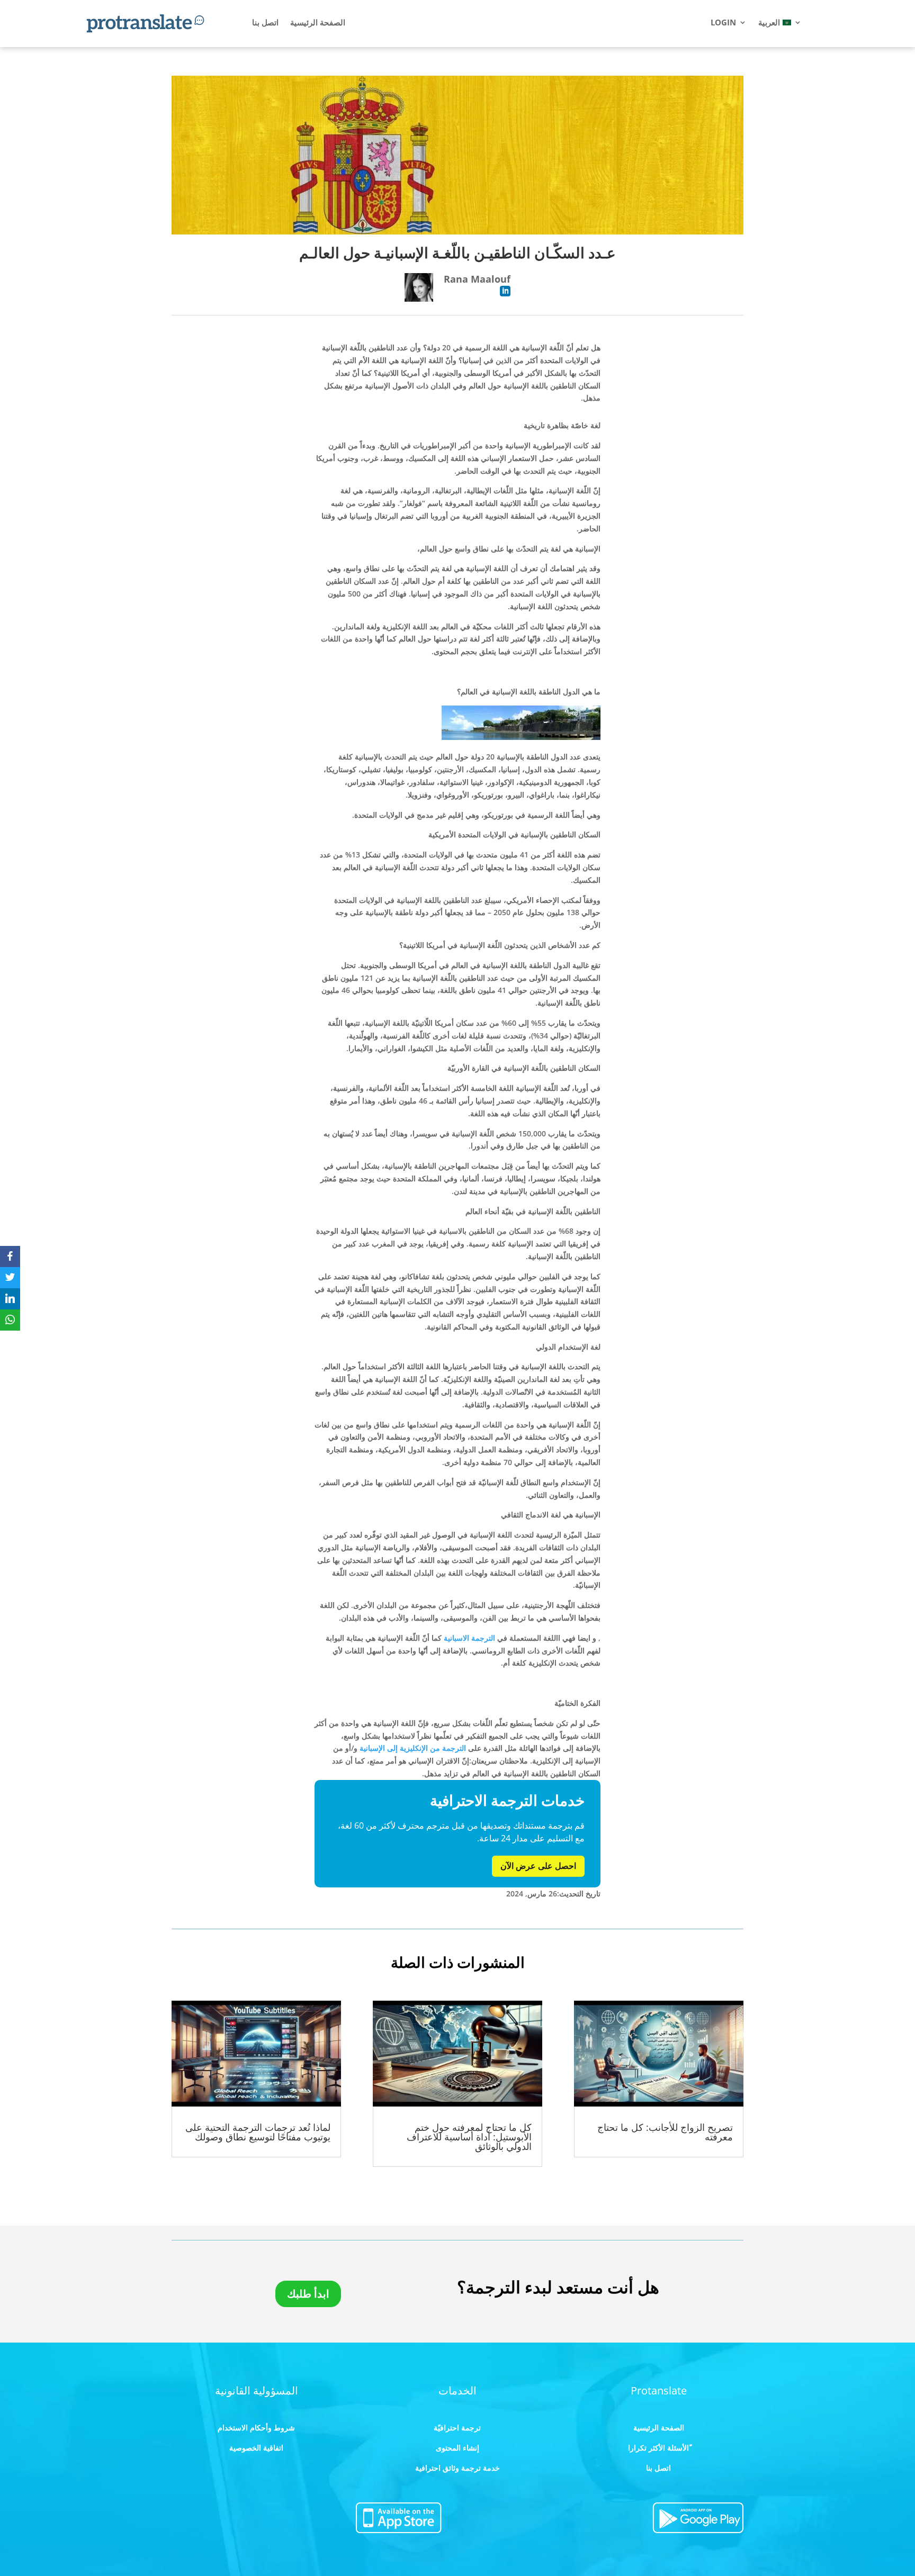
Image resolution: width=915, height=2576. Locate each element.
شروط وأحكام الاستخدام (256, 2428)
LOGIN (723, 23)
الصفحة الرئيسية (318, 23)
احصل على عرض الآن (538, 1866)
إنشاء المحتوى (457, 2448)
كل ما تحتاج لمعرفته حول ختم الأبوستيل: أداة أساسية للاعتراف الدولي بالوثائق (469, 2137)
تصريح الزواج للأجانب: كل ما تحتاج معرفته (665, 2132)
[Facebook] (10, 1257)
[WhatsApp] (10, 1320)
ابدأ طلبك (308, 2294)
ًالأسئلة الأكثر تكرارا (658, 2448)
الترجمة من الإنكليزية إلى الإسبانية (413, 1748)
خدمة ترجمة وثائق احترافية (457, 2468)
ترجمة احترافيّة (457, 2428)
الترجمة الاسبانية (469, 1638)
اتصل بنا (265, 23)
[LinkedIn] (10, 1299)
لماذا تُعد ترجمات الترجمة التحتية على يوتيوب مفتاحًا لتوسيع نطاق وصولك (258, 2132)
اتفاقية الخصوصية (256, 2448)
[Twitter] (10, 1278)
